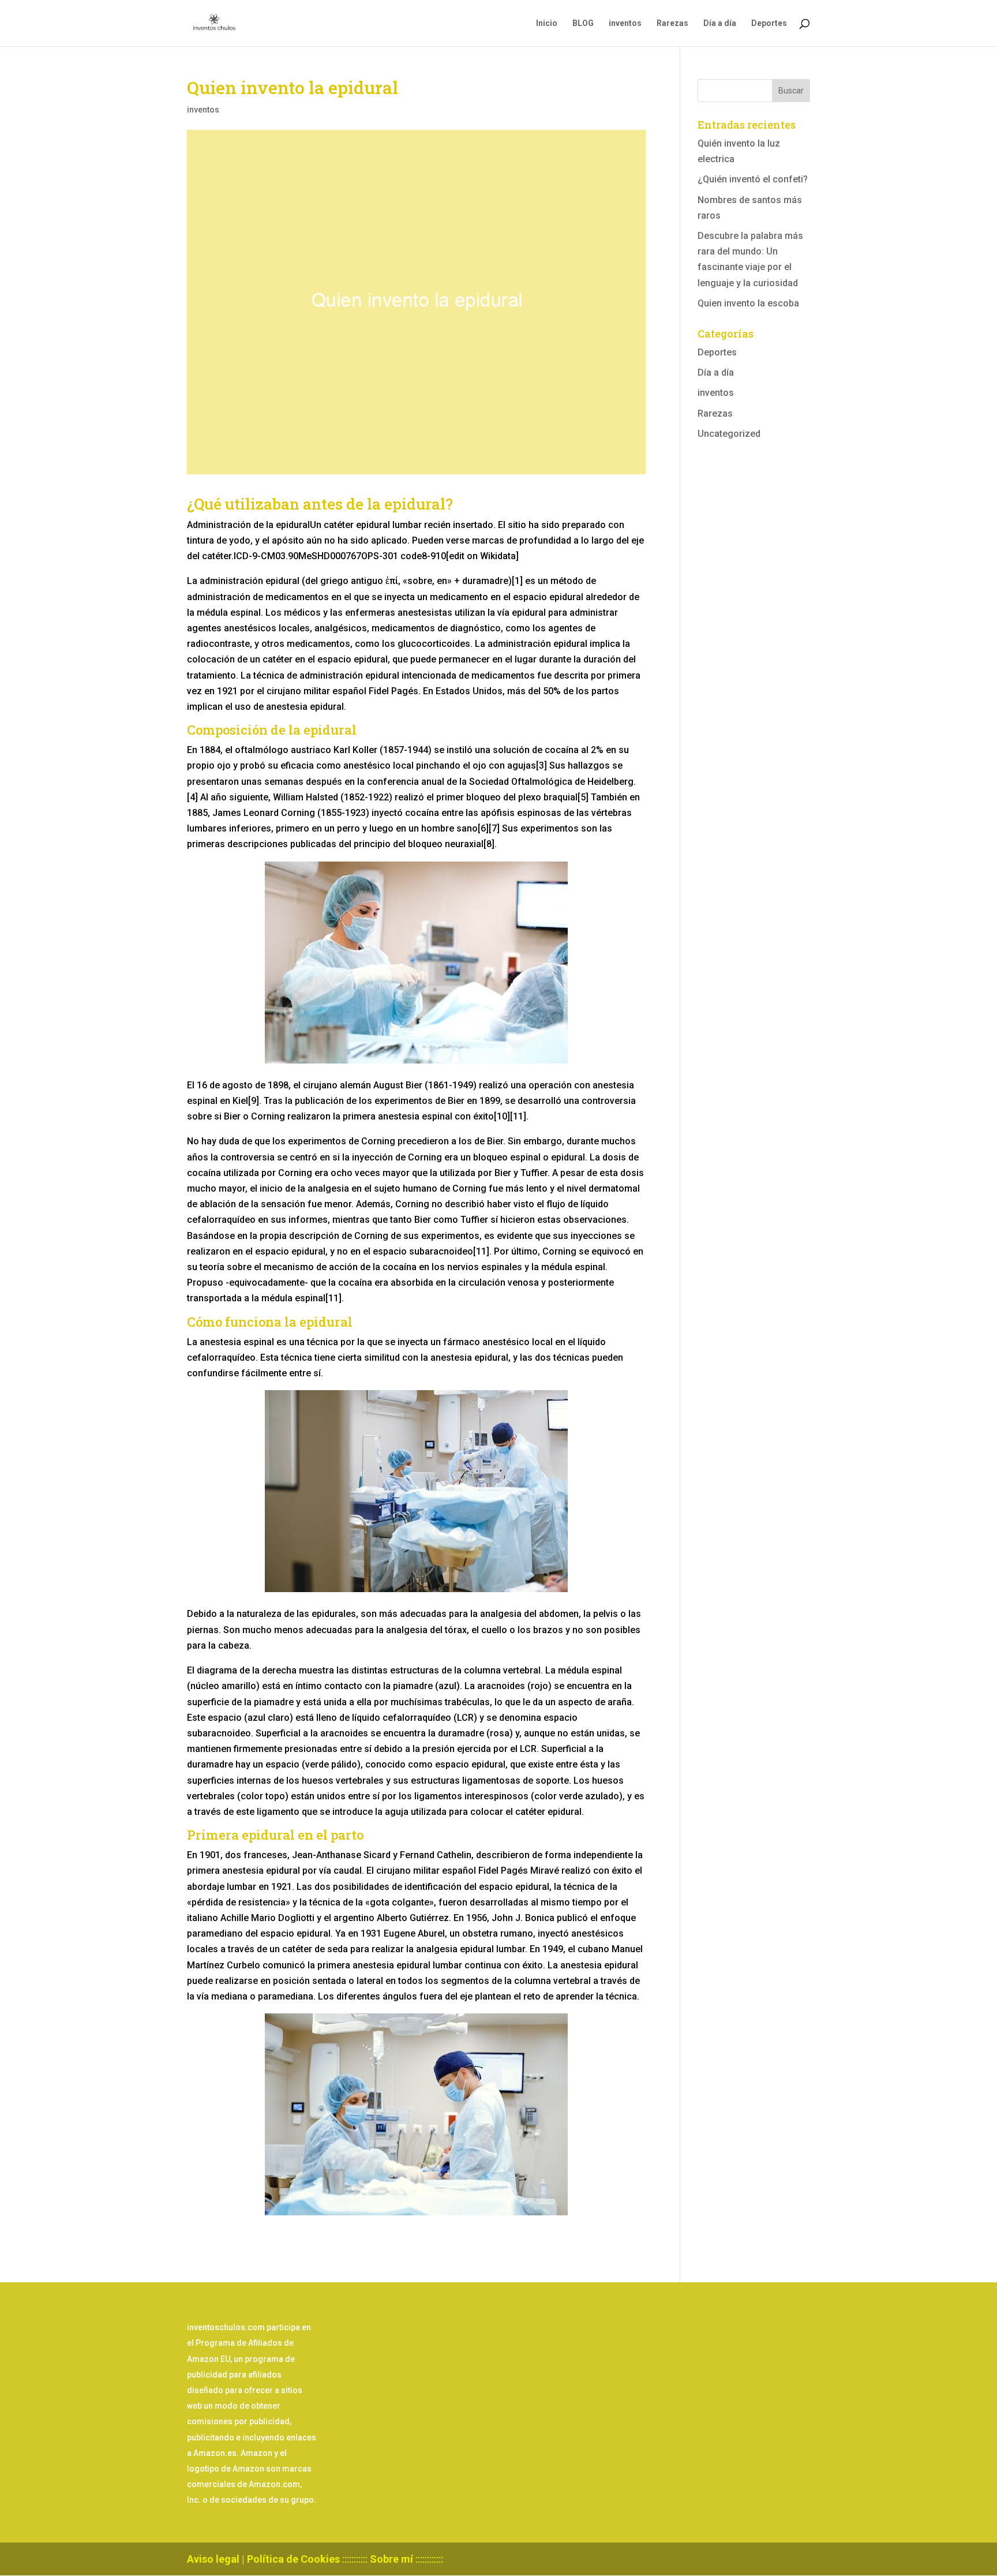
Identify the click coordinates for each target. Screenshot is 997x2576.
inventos (625, 23)
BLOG (583, 23)
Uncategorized (729, 434)
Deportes (769, 23)
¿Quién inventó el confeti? (753, 179)
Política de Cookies (293, 2559)
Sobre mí (391, 2559)
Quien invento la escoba (748, 303)
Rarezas (672, 23)
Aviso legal (213, 2559)
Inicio (547, 23)
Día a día (720, 23)
